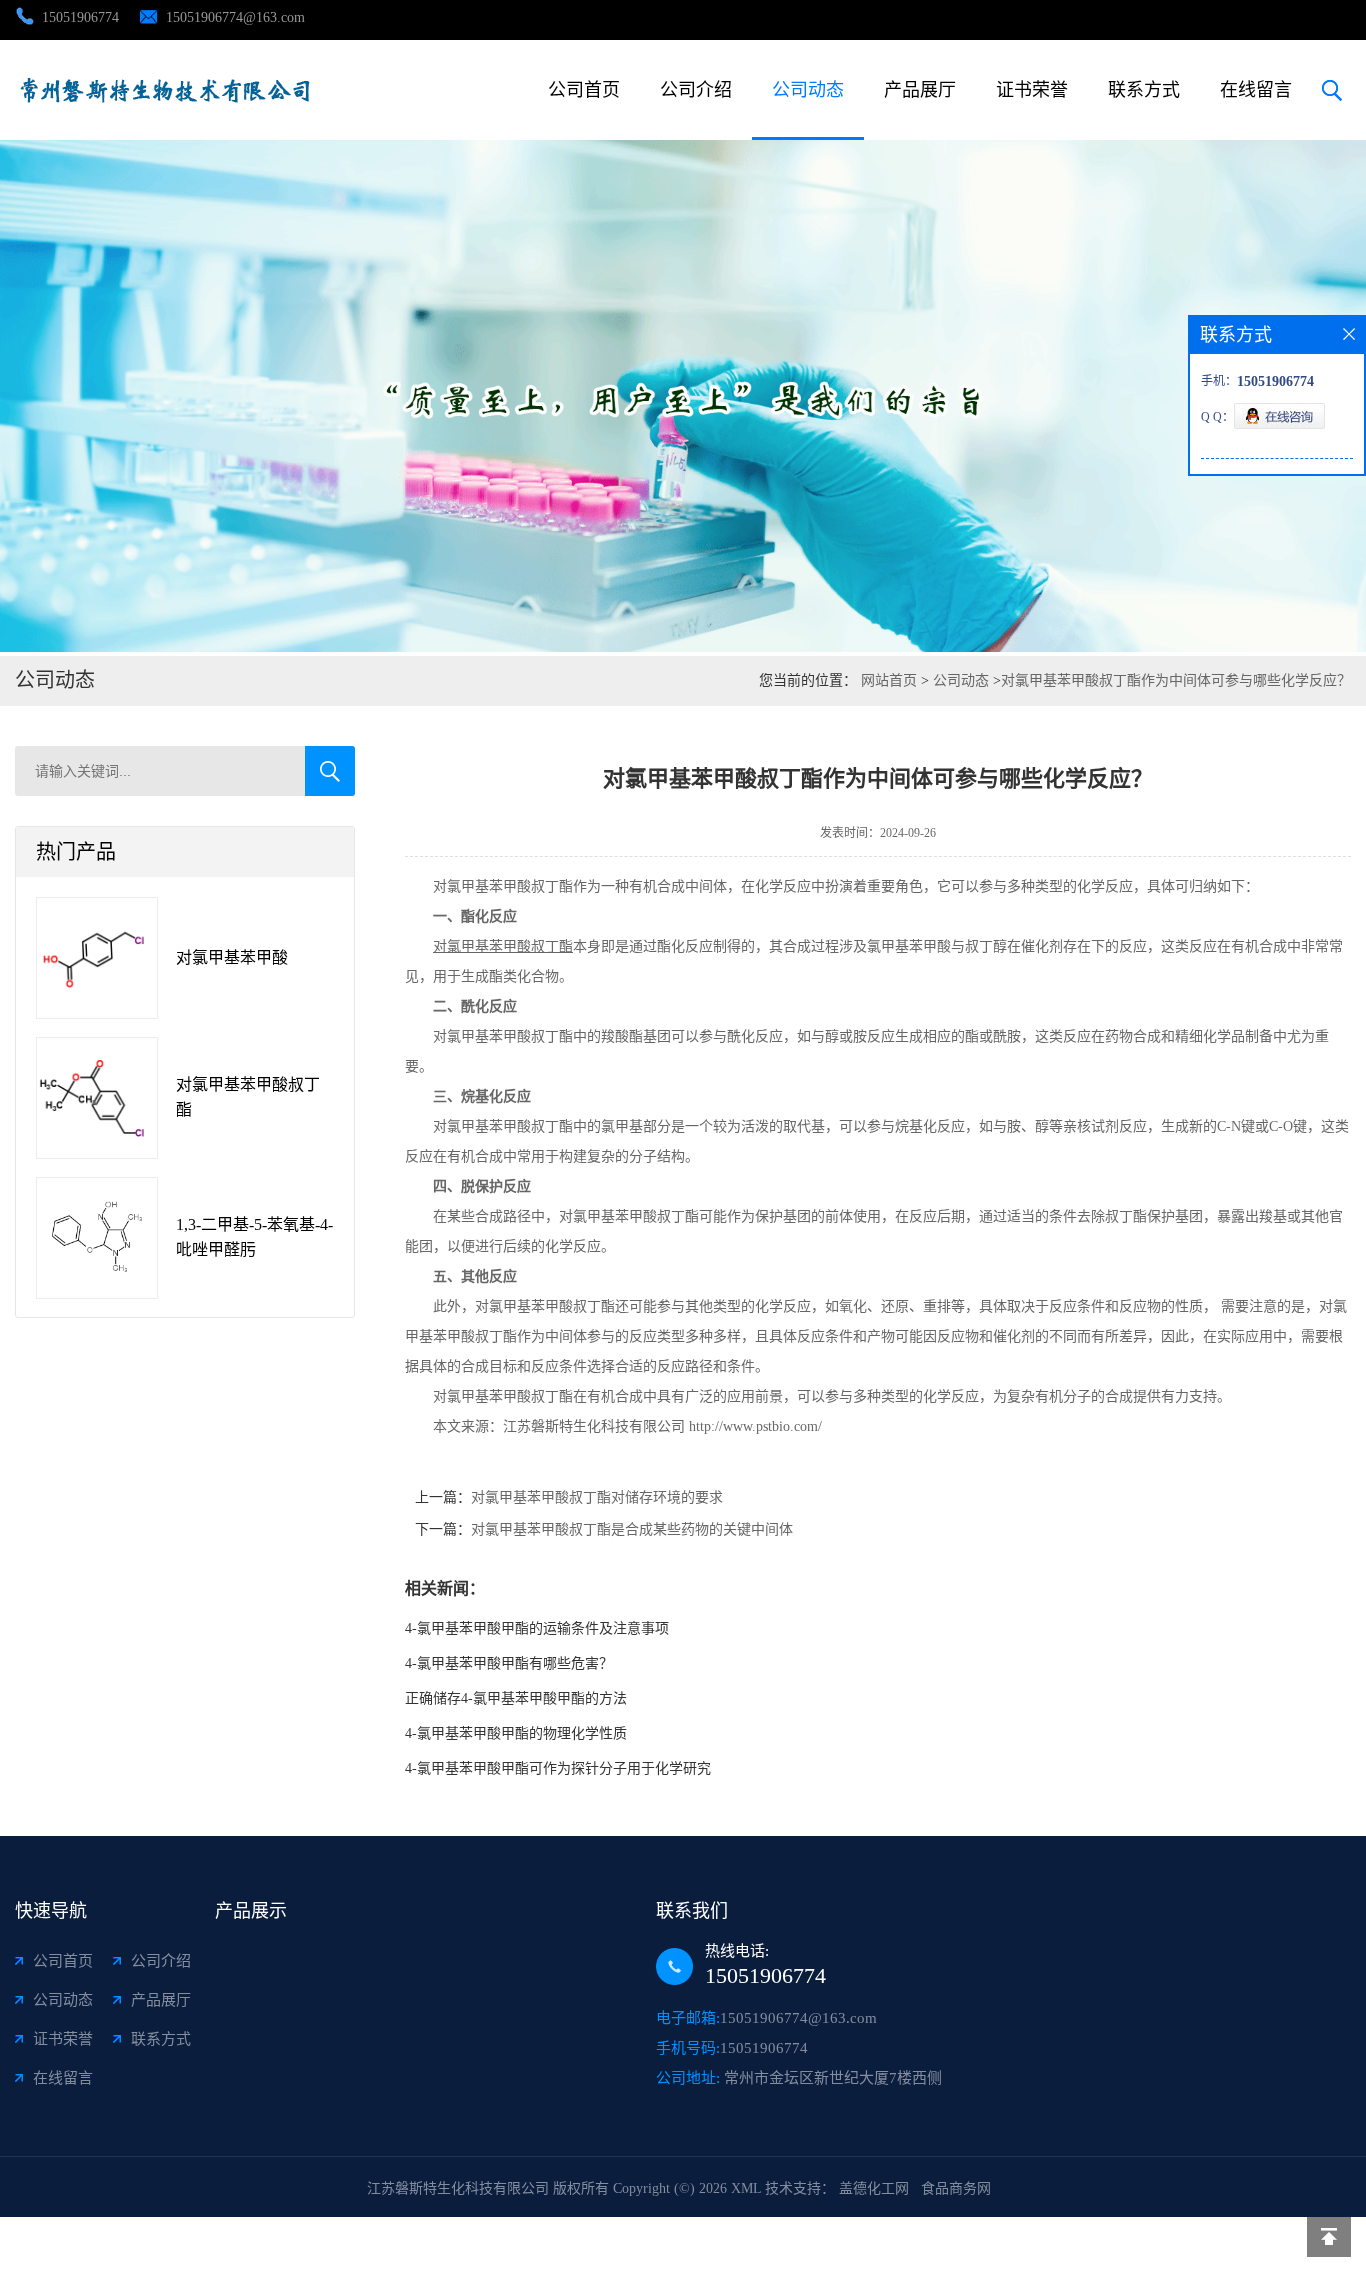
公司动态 (808, 90)
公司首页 (584, 90)
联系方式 (1144, 90)
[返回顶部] (1329, 2237)
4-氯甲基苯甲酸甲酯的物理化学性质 (516, 1733)
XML (746, 2188)
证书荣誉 (1032, 90)
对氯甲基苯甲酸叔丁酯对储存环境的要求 (597, 1497)
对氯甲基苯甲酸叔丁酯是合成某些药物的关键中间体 (632, 1529)
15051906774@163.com (235, 17)
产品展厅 (920, 90)
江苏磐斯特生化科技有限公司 (458, 2188)
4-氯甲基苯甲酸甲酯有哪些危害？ (509, 1663)
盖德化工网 (874, 2188)
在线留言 (1256, 90)
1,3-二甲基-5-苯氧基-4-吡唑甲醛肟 (254, 1237)
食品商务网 (956, 2188)
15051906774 (80, 17)
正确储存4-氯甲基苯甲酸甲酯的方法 (516, 1698)
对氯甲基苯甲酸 (232, 957)
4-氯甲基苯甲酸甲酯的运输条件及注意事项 (537, 1628)
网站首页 (889, 680)
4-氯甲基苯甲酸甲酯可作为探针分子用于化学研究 (558, 1768)
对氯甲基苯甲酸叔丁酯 (248, 1097)
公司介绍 (696, 90)
